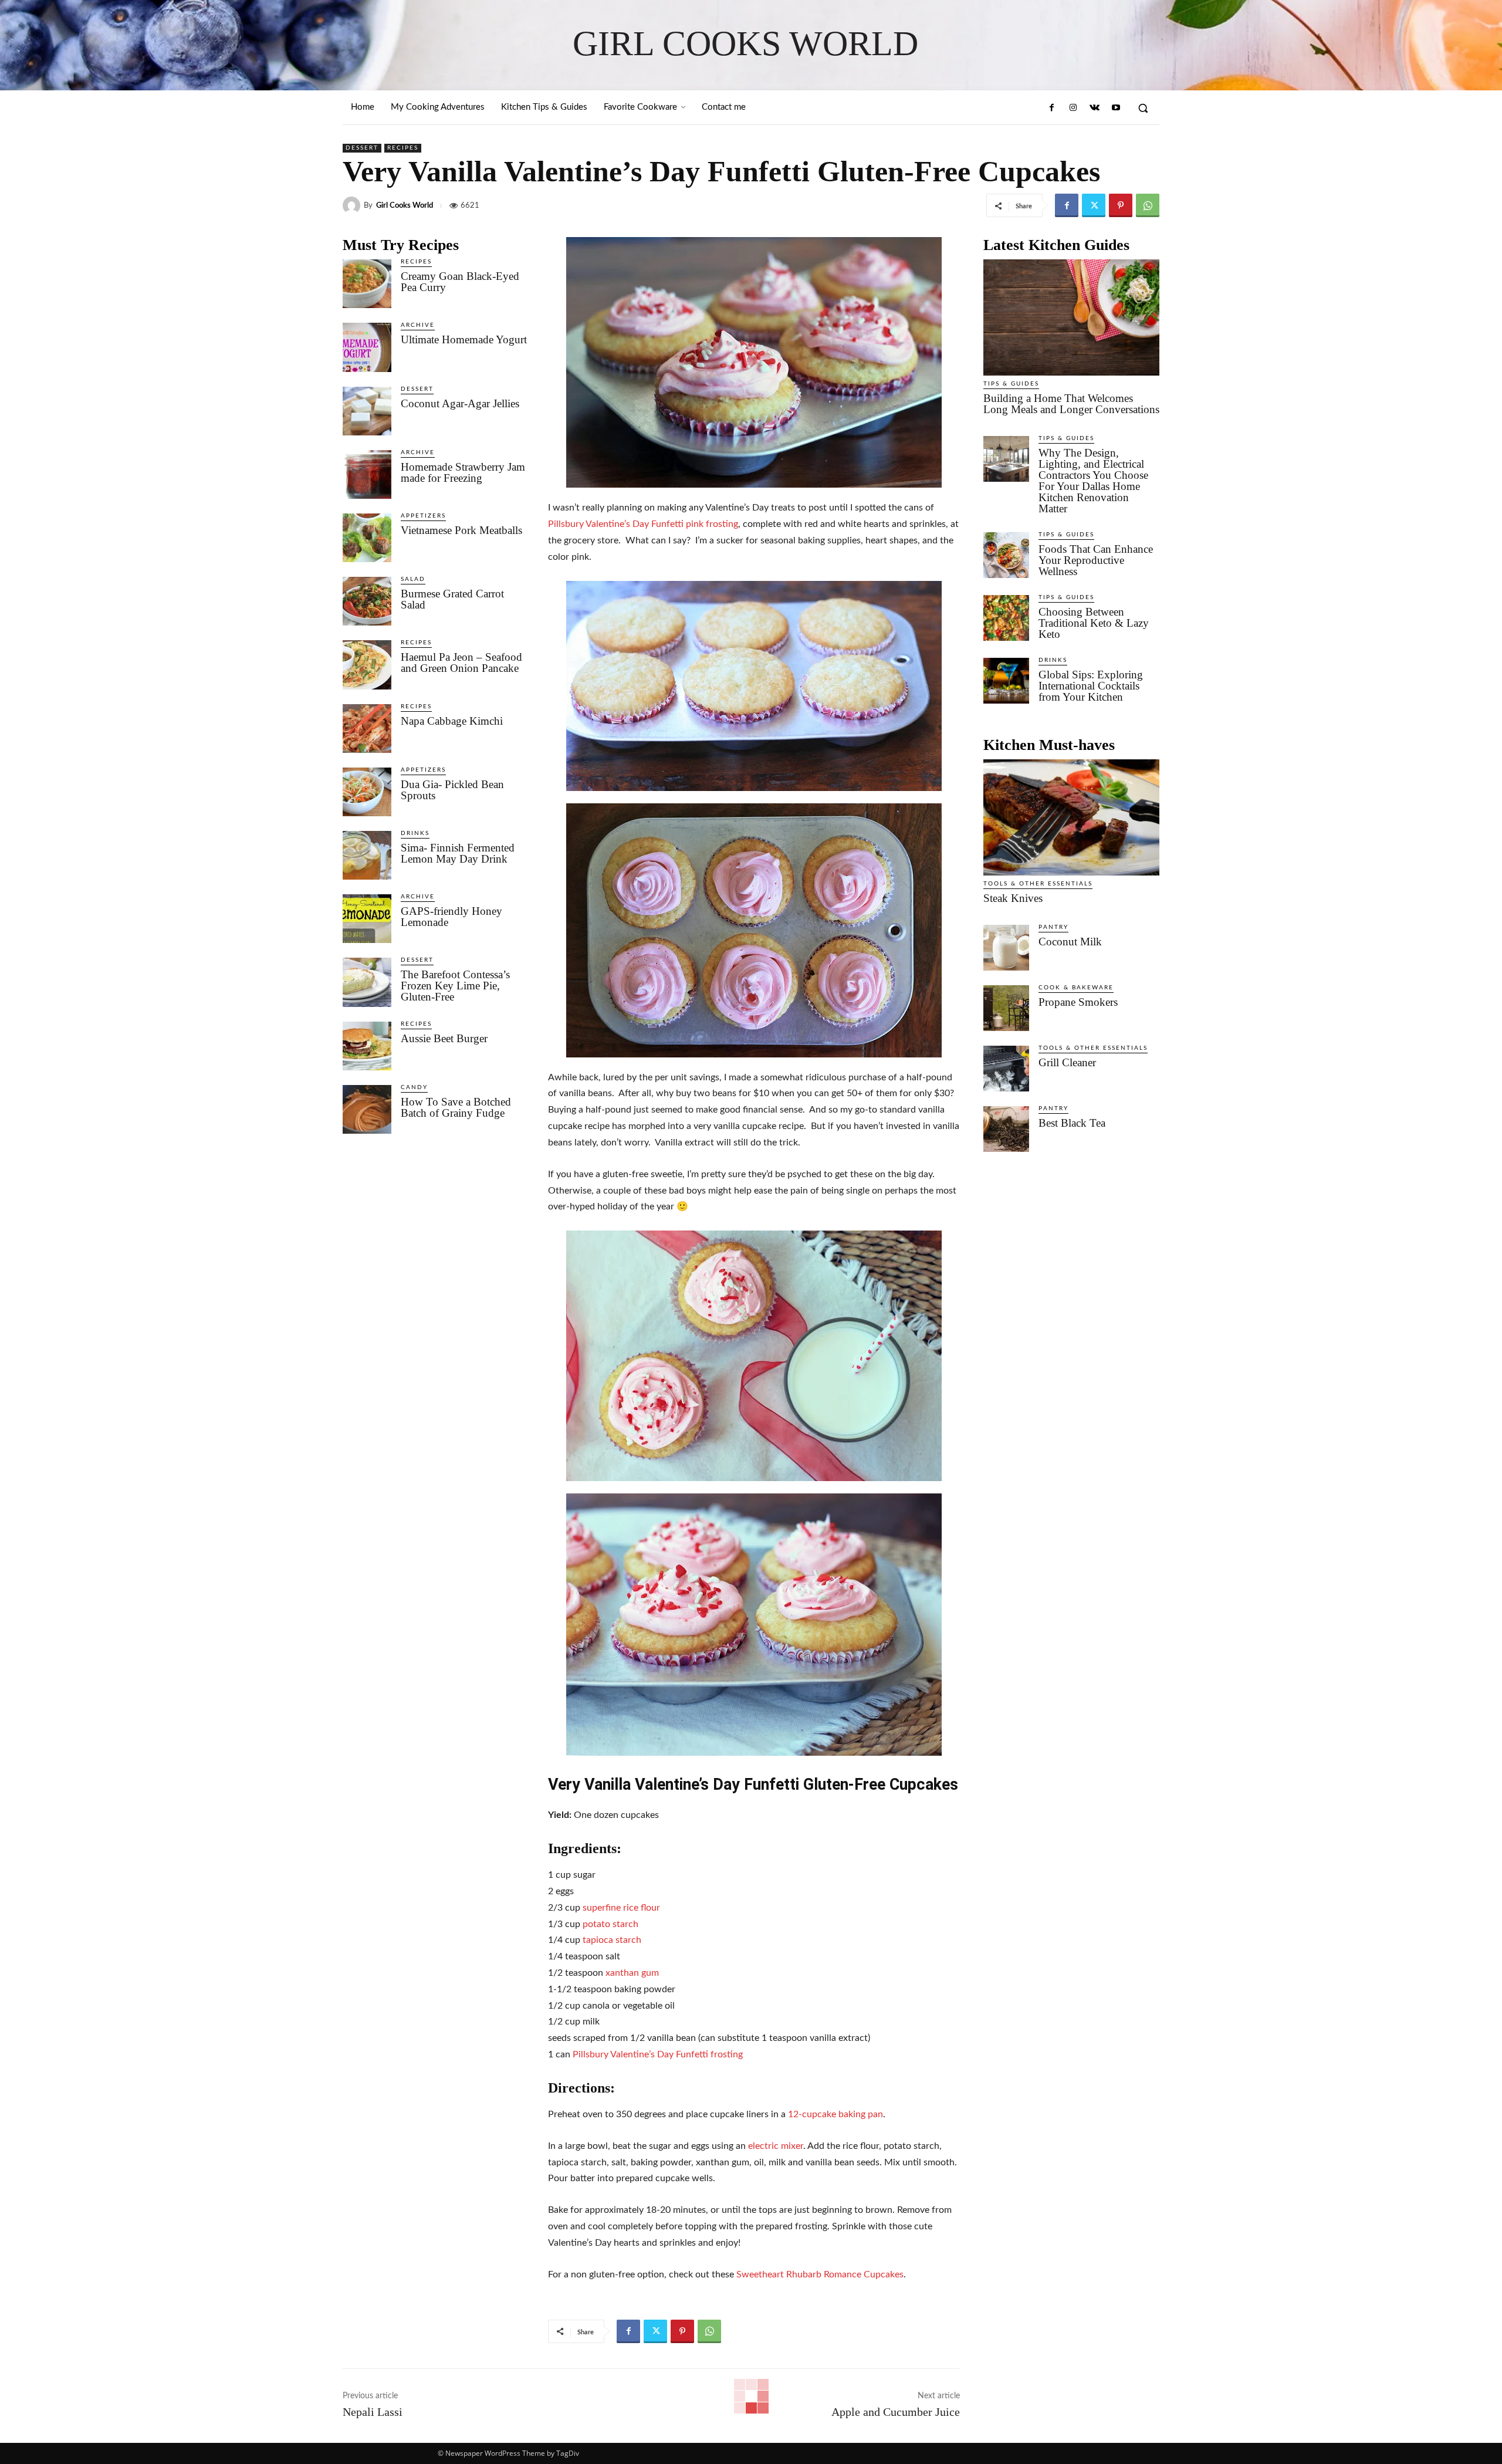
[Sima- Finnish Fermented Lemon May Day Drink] (367, 855)
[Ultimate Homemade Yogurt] (367, 347)
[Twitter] (1094, 205)
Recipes (403, 148)
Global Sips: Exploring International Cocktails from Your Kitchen (1091, 686)
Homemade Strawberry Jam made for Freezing (463, 472)
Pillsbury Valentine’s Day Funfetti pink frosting (643, 524)
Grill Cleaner (1067, 1062)
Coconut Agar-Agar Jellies (460, 403)
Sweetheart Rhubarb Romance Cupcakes (820, 2274)
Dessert (362, 148)
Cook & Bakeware (1076, 988)
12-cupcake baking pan (835, 2114)
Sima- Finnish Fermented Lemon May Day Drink (458, 853)
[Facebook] (1052, 108)
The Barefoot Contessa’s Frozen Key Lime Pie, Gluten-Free (455, 986)
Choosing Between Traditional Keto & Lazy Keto (1094, 623)
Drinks (415, 833)
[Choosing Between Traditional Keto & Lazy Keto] (1006, 618)
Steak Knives (1013, 898)
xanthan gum (632, 1973)
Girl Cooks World (405, 206)
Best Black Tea (1072, 1123)
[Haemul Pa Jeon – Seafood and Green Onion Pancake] (367, 665)
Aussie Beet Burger (444, 1038)
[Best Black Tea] (1006, 1129)
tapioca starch (612, 1940)
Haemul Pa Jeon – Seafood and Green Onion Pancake (461, 663)
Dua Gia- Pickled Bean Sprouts (452, 790)
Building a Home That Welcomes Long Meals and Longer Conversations (1071, 404)
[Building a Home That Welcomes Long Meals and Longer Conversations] (1071, 317)
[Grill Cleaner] (1006, 1069)
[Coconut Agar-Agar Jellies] (367, 411)
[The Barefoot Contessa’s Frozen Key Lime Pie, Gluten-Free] (367, 982)
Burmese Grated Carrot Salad (452, 599)
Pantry (1053, 927)
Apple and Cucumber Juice (896, 2412)
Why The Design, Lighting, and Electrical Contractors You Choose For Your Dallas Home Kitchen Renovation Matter (1093, 481)
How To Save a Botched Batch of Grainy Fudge (456, 1107)
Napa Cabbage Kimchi (452, 721)
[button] (1143, 108)
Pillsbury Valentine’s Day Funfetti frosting (658, 2054)
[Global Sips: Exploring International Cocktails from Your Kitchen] (1006, 681)
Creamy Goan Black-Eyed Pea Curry (460, 282)
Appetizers (423, 516)
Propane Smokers (1078, 1002)
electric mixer (776, 2146)
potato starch (610, 1924)
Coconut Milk (1070, 942)
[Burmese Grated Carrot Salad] (367, 601)
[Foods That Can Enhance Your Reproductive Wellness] (1006, 555)
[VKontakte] (1094, 108)
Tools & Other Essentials (1038, 884)
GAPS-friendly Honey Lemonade (451, 917)
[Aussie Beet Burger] (367, 1046)
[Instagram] (1073, 108)
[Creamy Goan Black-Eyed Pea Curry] (367, 284)
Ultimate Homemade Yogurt (464, 339)
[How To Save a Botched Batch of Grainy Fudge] (367, 1109)
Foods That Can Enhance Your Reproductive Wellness (1096, 560)
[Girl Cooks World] (353, 205)
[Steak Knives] (1071, 817)
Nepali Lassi (373, 2412)
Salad (413, 579)
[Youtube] (1116, 108)
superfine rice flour (621, 1908)
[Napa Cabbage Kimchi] (367, 729)
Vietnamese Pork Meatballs (461, 530)
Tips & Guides (1011, 384)
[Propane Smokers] (1006, 1008)
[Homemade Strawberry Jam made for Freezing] (367, 474)
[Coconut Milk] (1006, 948)
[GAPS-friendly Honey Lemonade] (367, 919)
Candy (414, 1087)
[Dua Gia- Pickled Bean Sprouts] (367, 792)
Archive (418, 325)
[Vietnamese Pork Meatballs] (367, 538)
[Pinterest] (1121, 205)
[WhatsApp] (1148, 205)
